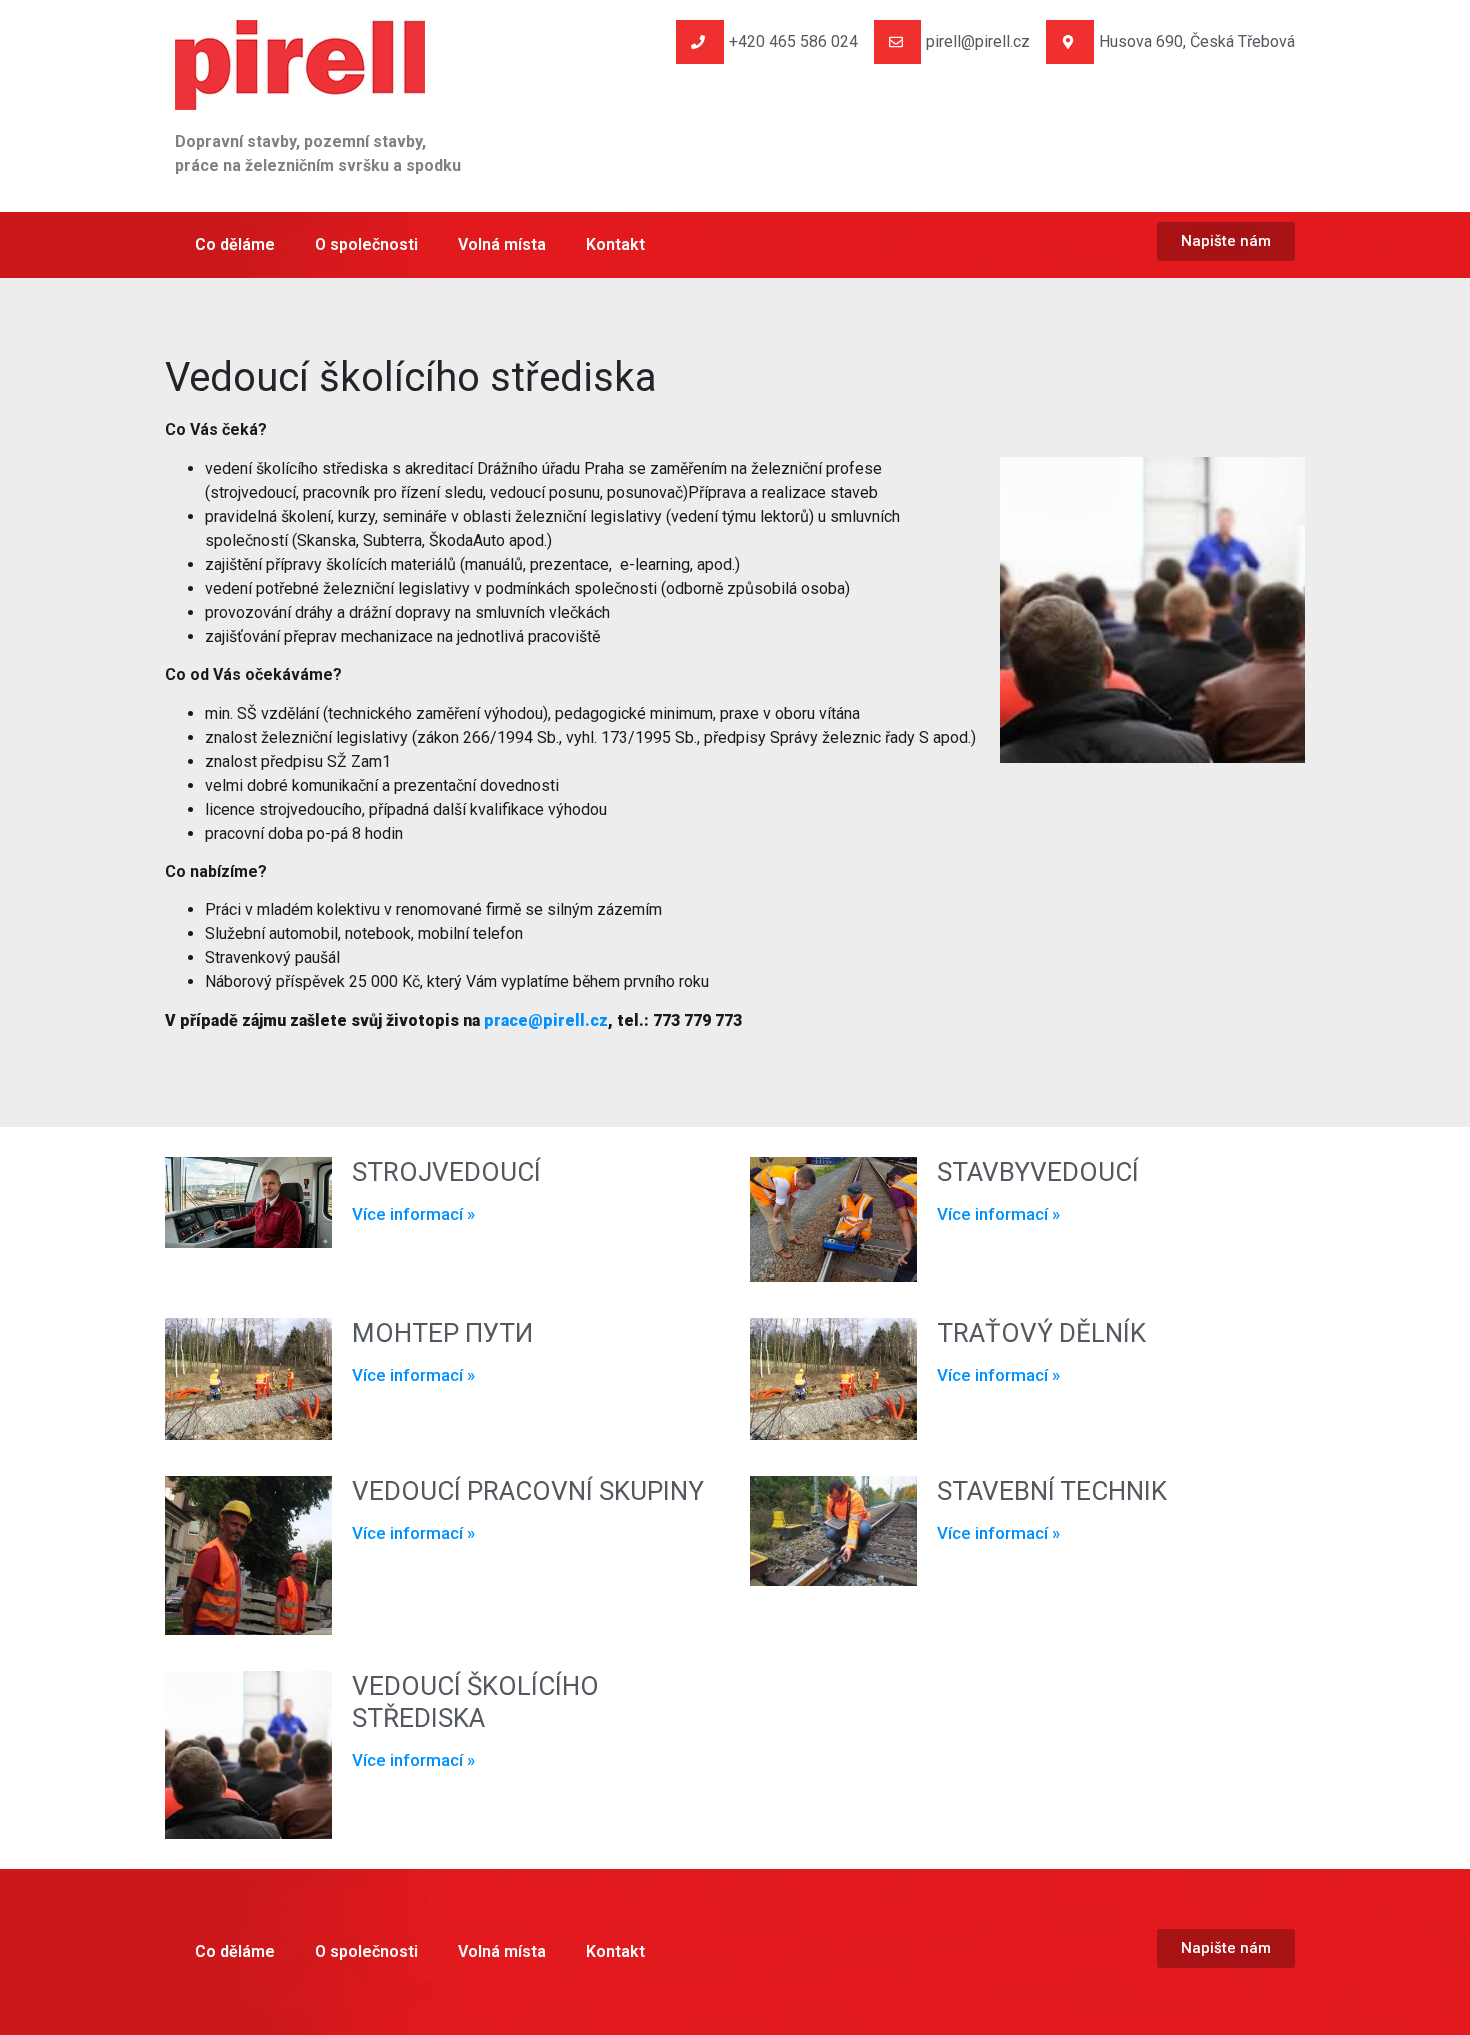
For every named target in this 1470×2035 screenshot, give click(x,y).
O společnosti (366, 244)
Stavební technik (1052, 1491)
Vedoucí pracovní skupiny (528, 1491)
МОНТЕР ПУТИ (442, 1333)
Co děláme (235, 244)
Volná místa (502, 244)
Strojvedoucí (446, 1172)
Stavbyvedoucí (1038, 1172)
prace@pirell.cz (546, 1020)
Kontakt (615, 244)
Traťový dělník (1041, 1333)
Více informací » (413, 1214)
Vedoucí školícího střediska (475, 1701)
